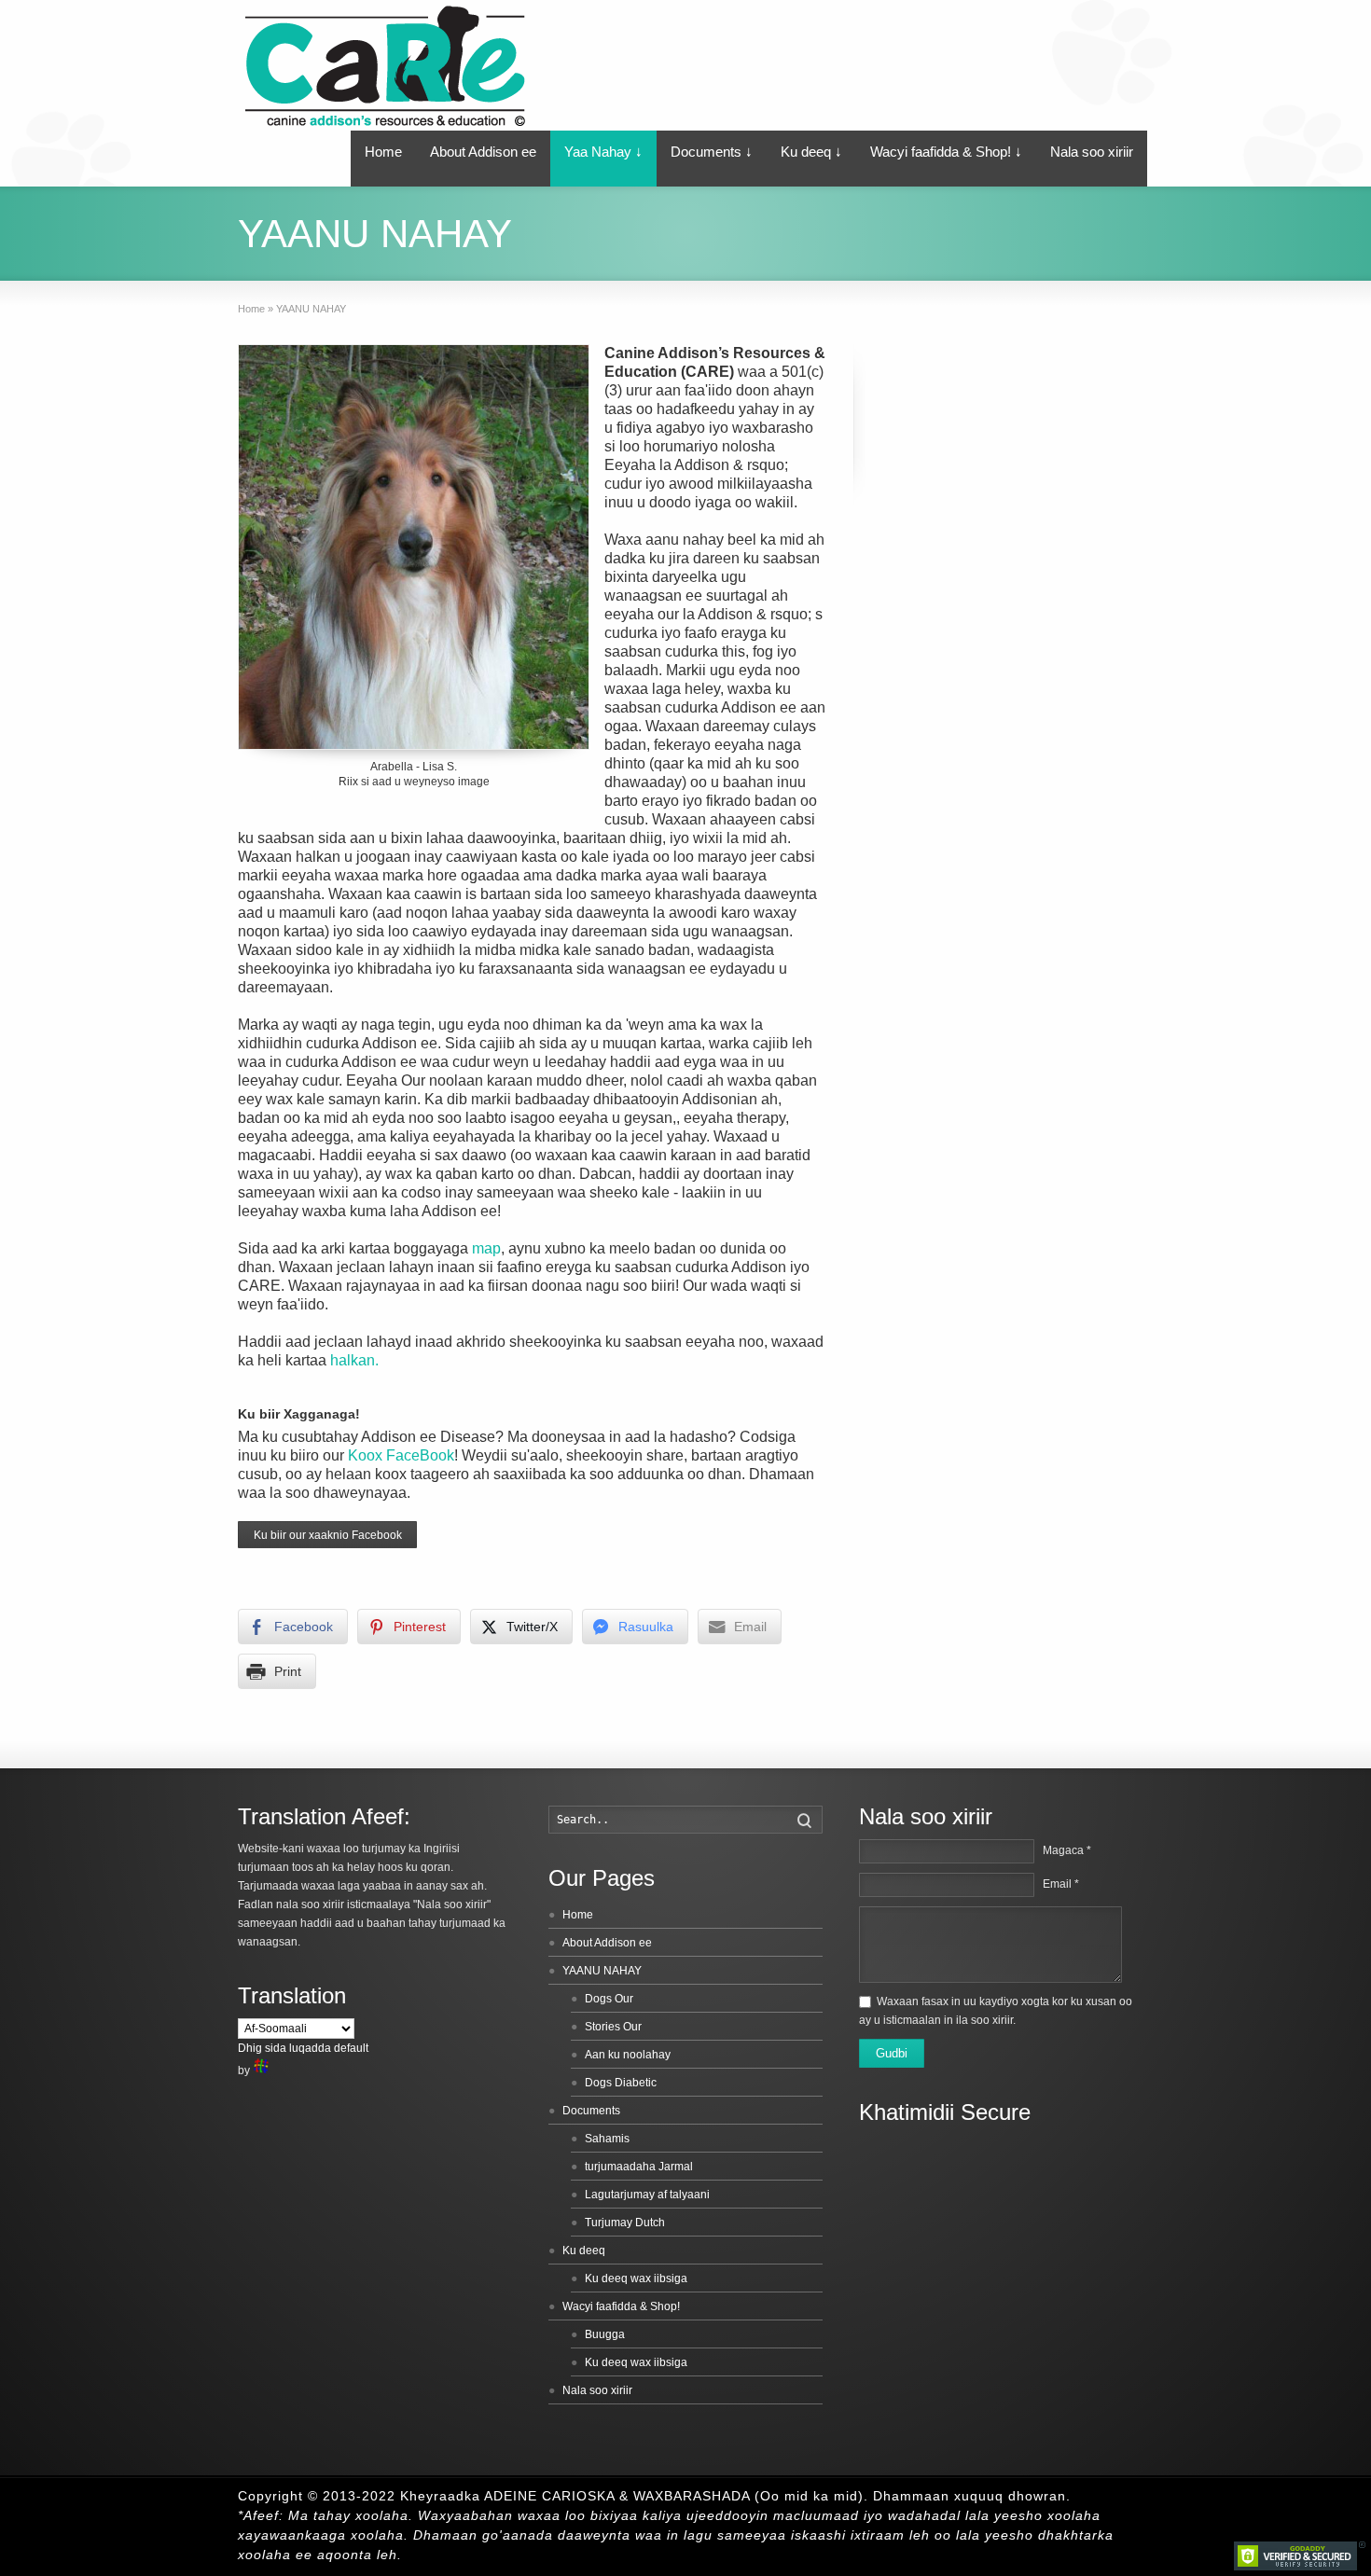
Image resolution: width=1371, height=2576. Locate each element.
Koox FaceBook (401, 1455)
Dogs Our (609, 1999)
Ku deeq (584, 2251)
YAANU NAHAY (602, 1971)
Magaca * (1067, 1850)
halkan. (354, 1360)
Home (383, 152)
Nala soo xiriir (1092, 152)
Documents (591, 2111)
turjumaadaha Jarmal (639, 2167)
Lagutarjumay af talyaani (647, 2195)
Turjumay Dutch (625, 2223)
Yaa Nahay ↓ (603, 152)
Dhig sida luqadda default (303, 2048)
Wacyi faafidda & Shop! (621, 2306)
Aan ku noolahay (628, 2055)
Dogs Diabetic (621, 2083)
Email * (1061, 1884)
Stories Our (613, 2027)
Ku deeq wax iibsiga (636, 2278)
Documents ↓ (712, 152)
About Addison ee (483, 152)
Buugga (605, 2334)
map (486, 1248)
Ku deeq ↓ (811, 152)
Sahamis (607, 2139)
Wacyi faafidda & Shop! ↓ (946, 152)
